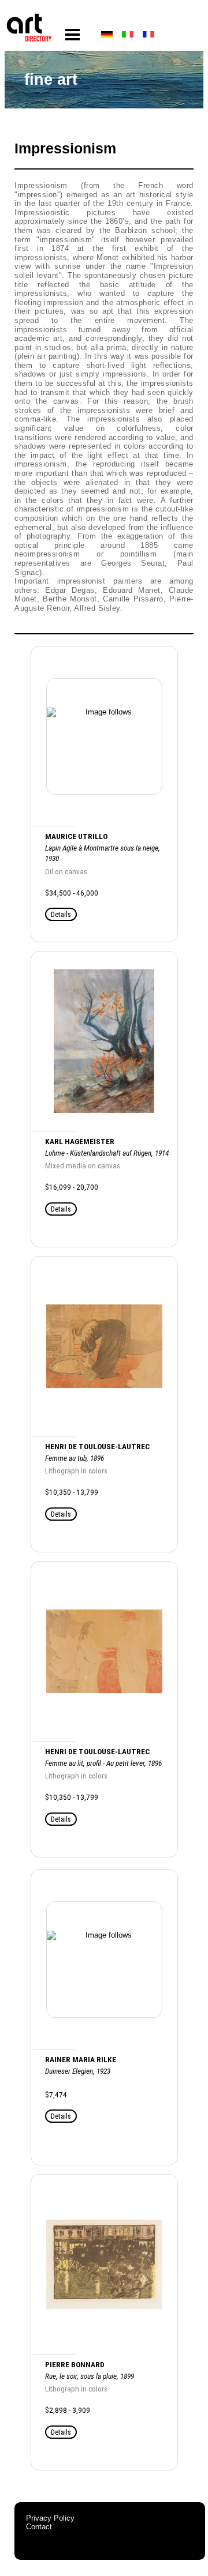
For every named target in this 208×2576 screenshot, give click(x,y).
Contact (39, 2527)
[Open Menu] (73, 35)
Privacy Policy (50, 2518)
